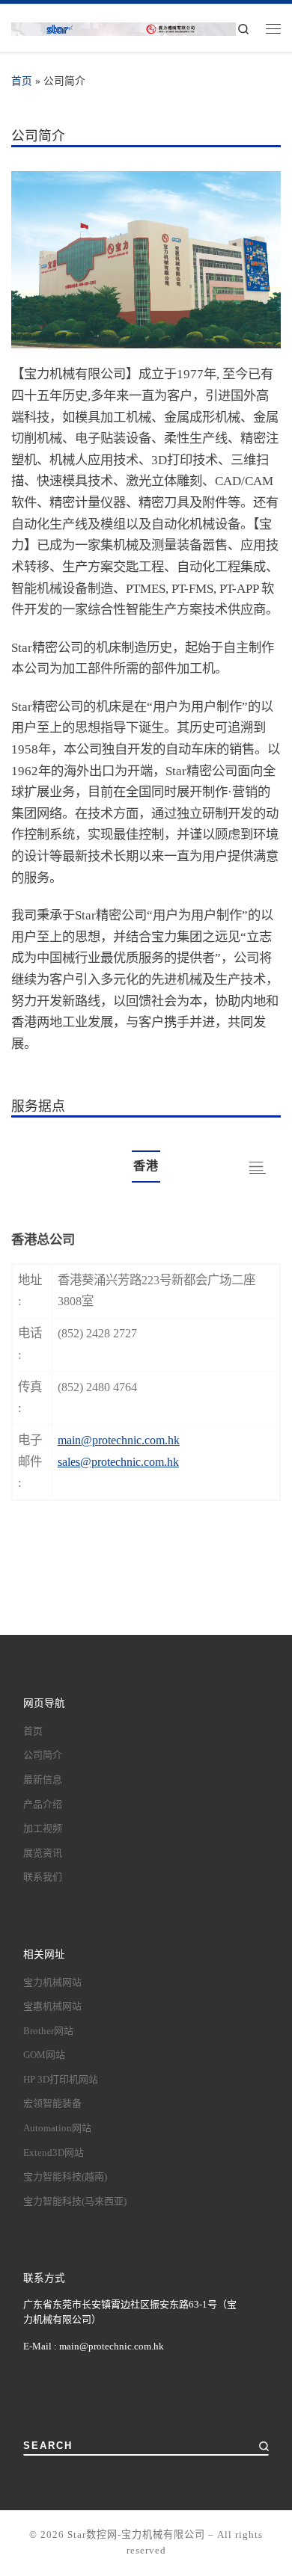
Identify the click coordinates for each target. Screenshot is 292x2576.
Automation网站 (57, 2128)
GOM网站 (44, 2055)
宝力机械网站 (52, 1982)
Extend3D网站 (54, 2153)
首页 (22, 81)
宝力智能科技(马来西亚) (75, 2201)
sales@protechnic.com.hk (118, 1462)
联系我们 (43, 1877)
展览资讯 (43, 1853)
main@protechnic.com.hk (119, 1440)
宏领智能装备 (52, 2103)
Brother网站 (48, 2031)
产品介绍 (43, 1804)
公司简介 (43, 1755)
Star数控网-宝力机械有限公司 (136, 2535)
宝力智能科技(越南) (65, 2176)
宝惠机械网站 (52, 2006)
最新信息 (43, 1780)
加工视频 (43, 1828)
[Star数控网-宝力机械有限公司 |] (124, 28)
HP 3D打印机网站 (61, 2079)
